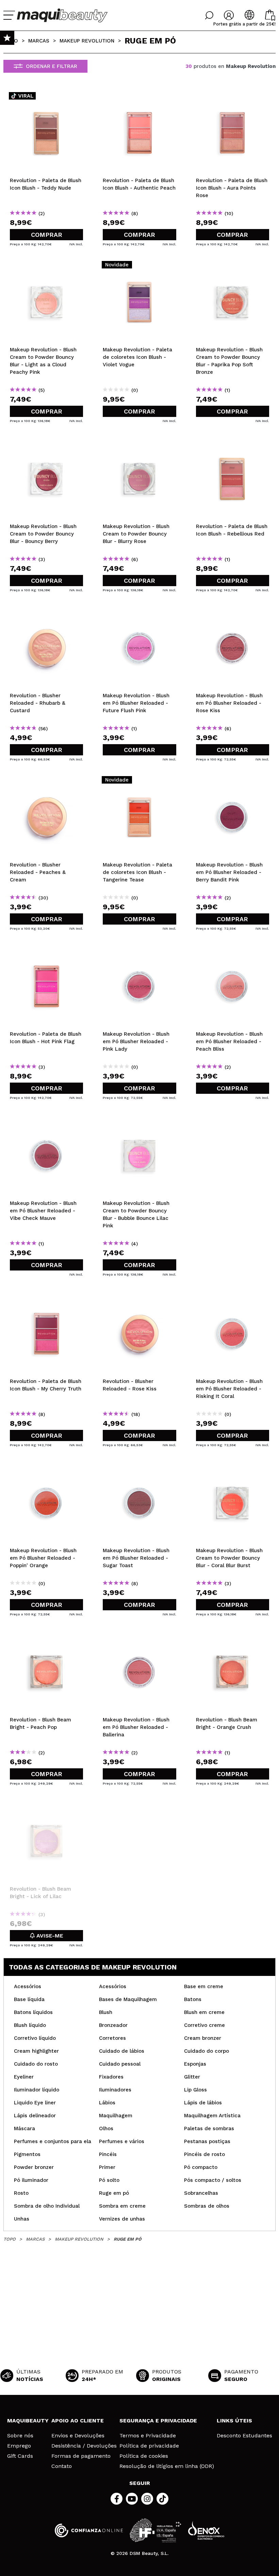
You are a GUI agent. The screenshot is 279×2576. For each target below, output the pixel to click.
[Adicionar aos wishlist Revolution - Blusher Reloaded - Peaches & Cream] (46, 782)
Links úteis (234, 2421)
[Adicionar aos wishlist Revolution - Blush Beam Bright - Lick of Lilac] (46, 1806)
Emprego (19, 2446)
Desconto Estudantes (244, 2436)
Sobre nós (20, 2436)
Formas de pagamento (81, 2456)
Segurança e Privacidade (158, 2421)
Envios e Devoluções (78, 2436)
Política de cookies (144, 2456)
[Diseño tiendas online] (206, 2530)
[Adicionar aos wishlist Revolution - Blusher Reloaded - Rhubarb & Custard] (46, 613)
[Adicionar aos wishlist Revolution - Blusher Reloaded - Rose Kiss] (139, 1298)
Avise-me (49, 1936)
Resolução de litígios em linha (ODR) (167, 2466)
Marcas (39, 41)
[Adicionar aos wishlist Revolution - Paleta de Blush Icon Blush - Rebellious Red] (233, 443)
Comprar (47, 235)
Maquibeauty (28, 2421)
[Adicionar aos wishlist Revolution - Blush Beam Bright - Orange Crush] (233, 1637)
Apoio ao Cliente (78, 2421)
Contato (62, 2466)
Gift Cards (20, 2456)
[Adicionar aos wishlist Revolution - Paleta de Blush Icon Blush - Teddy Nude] (46, 98)
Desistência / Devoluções (84, 2446)
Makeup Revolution (87, 41)
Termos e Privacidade (148, 2436)
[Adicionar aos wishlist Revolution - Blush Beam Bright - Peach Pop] (46, 1637)
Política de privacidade (149, 2446)
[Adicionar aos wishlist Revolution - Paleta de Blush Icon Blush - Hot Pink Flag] (46, 951)
